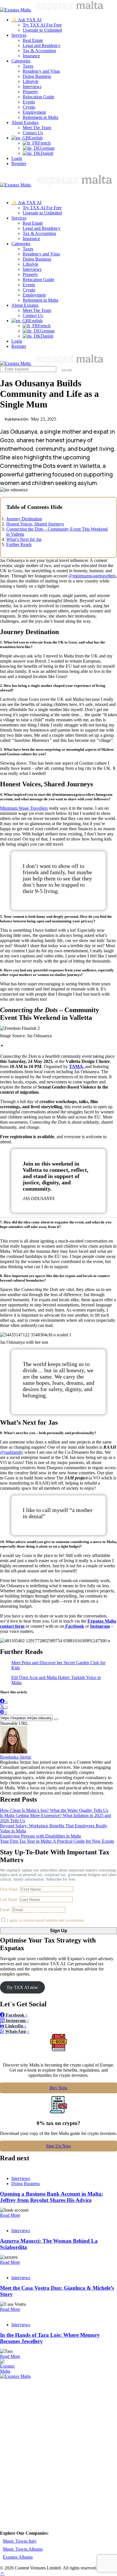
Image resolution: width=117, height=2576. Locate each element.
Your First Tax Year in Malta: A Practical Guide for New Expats (57, 1841)
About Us (25, 2395)
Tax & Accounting (39, 51)
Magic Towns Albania (23, 2549)
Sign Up (59, 1931)
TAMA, (77, 1066)
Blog (20, 2401)
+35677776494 (62, 2509)
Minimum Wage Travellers (24, 808)
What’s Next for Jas (24, 539)
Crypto (29, 107)
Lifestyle (31, 81)
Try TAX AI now (22, 1987)
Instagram (100, 1626)
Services (19, 35)
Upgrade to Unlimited (42, 30)
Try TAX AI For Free (42, 25)
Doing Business (37, 76)
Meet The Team (37, 128)
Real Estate (33, 40)
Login (17, 158)
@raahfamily (12, 1452)
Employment (34, 112)
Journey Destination (24, 519)
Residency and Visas (41, 71)
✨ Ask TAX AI (26, 20)
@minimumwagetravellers (92, 576)
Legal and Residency (42, 45)
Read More (10, 2215)
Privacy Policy (30, 2413)
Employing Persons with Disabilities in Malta (40, 1836)
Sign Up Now (59, 2146)
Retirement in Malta (40, 117)
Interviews (32, 87)
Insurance (31, 56)
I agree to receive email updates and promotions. (45, 1920)
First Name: (10, 1889)
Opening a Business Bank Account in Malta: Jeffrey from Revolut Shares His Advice (52, 2197)
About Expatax (25, 122)
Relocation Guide (38, 97)
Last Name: (10, 1900)
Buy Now (59, 2088)
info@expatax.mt (23, 2517)
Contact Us (33, 133)
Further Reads (19, 544)
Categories (21, 61)
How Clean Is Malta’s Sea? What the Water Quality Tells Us (54, 1810)
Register (19, 164)
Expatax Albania (18, 2557)
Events (29, 102)
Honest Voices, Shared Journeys (35, 524)
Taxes (28, 66)
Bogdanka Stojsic (16, 1757)
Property (30, 92)
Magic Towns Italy (20, 2541)
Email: (6, 1910)
